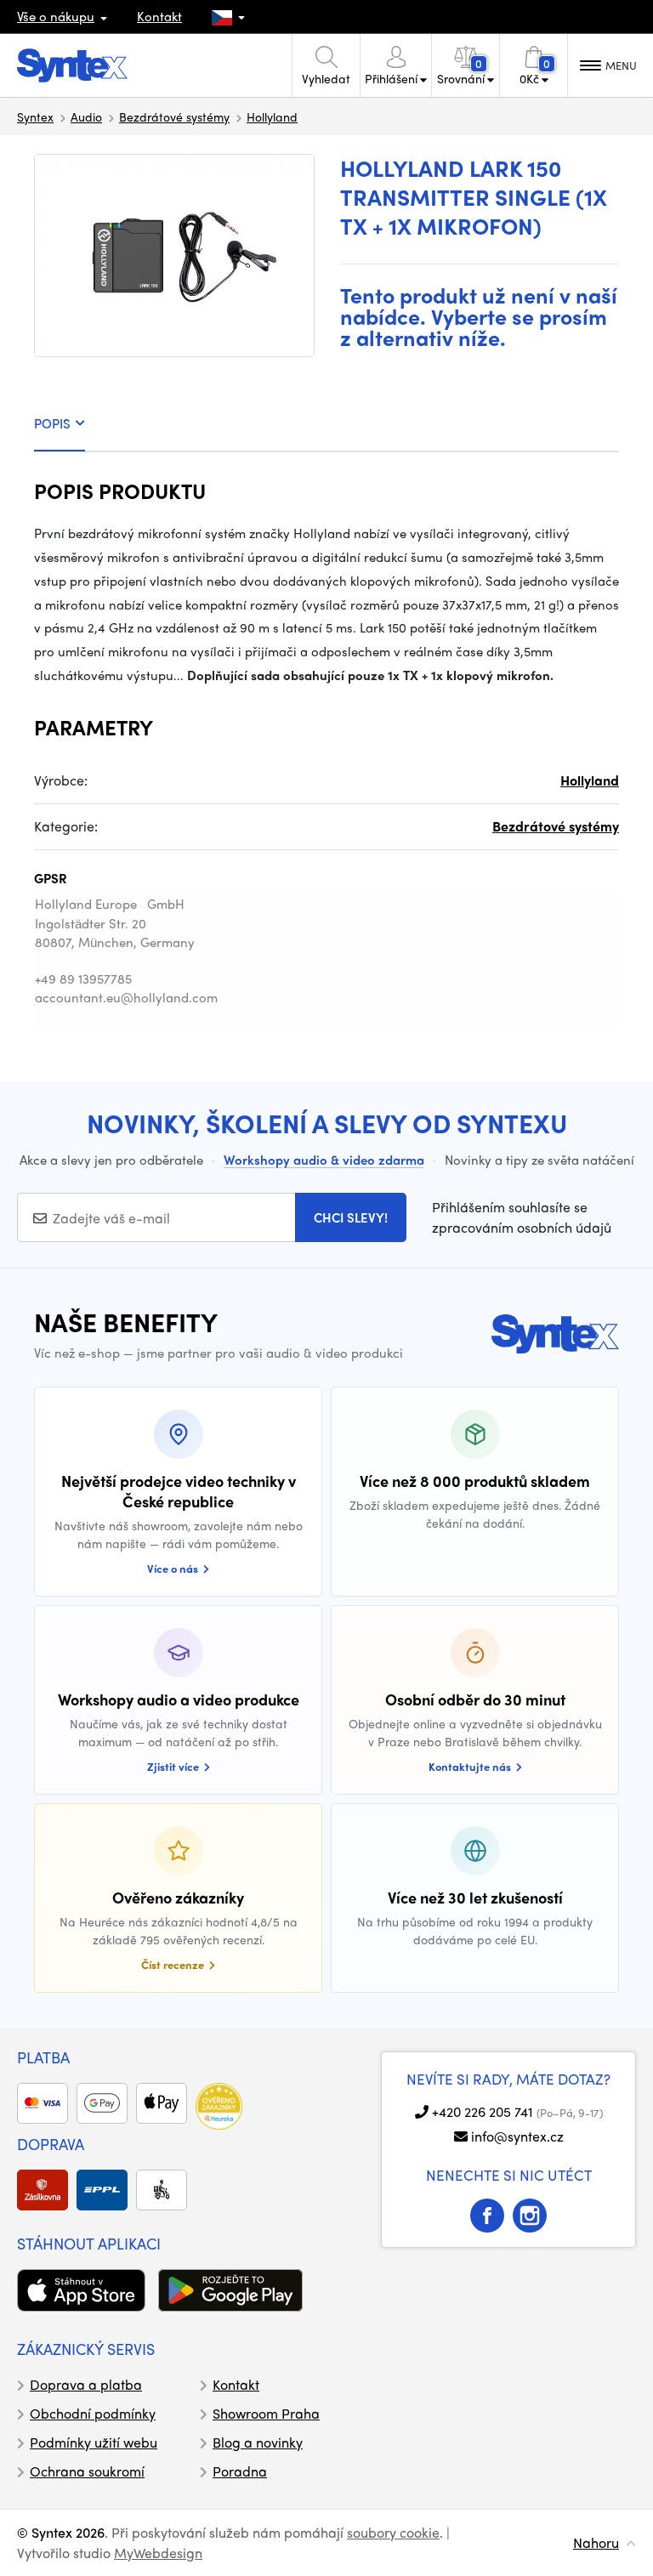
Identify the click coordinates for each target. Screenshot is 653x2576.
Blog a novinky (258, 2442)
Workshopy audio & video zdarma (324, 1160)
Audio (86, 116)
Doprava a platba (86, 2384)
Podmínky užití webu (94, 2442)
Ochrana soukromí (87, 2471)
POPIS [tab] (52, 423)
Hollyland (272, 116)
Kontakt (159, 16)
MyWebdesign (158, 2553)
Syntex (35, 116)
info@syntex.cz (517, 2136)
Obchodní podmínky (93, 2413)
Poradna (240, 2471)
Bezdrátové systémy (174, 116)
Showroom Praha (266, 2413)
